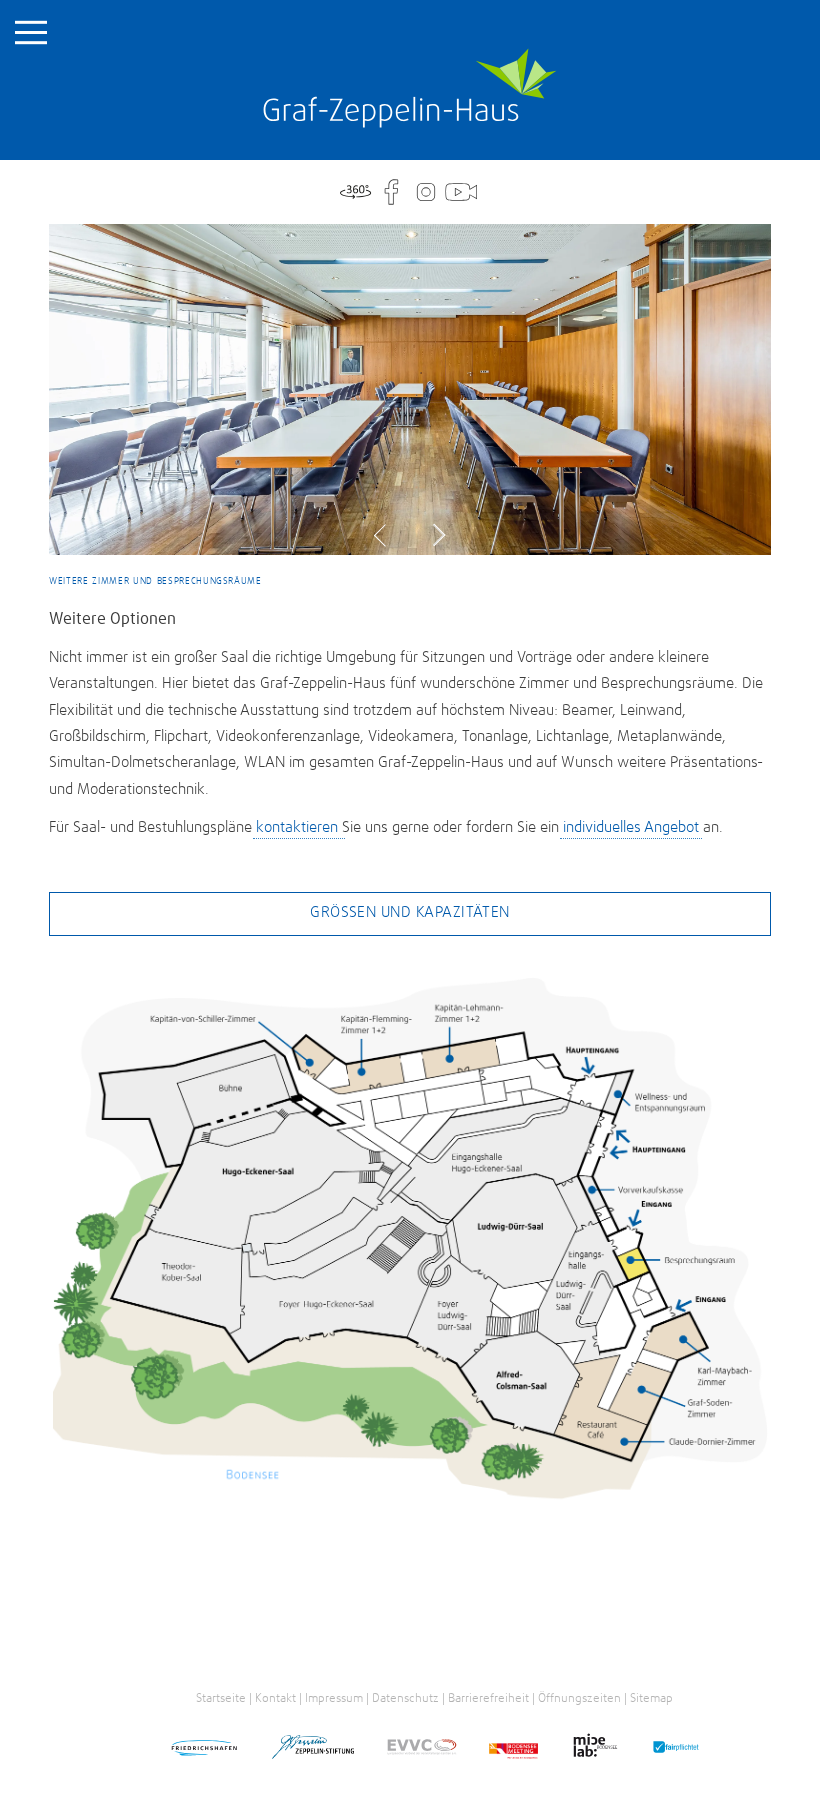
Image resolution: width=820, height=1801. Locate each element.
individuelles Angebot (631, 827)
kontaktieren (299, 827)
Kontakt (275, 1698)
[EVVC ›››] (421, 1750)
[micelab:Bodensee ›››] (595, 1748)
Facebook (391, 192)
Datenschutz (405, 1698)
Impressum (334, 1698)
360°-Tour (356, 192)
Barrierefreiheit (488, 1698)
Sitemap (651, 1698)
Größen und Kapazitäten (410, 912)
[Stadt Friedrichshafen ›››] (204, 1750)
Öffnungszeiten (579, 1698)
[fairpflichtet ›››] (675, 1750)
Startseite (410, 88)
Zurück (385, 535)
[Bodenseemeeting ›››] (513, 1750)
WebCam (461, 192)
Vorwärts (434, 535)
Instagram (426, 192)
